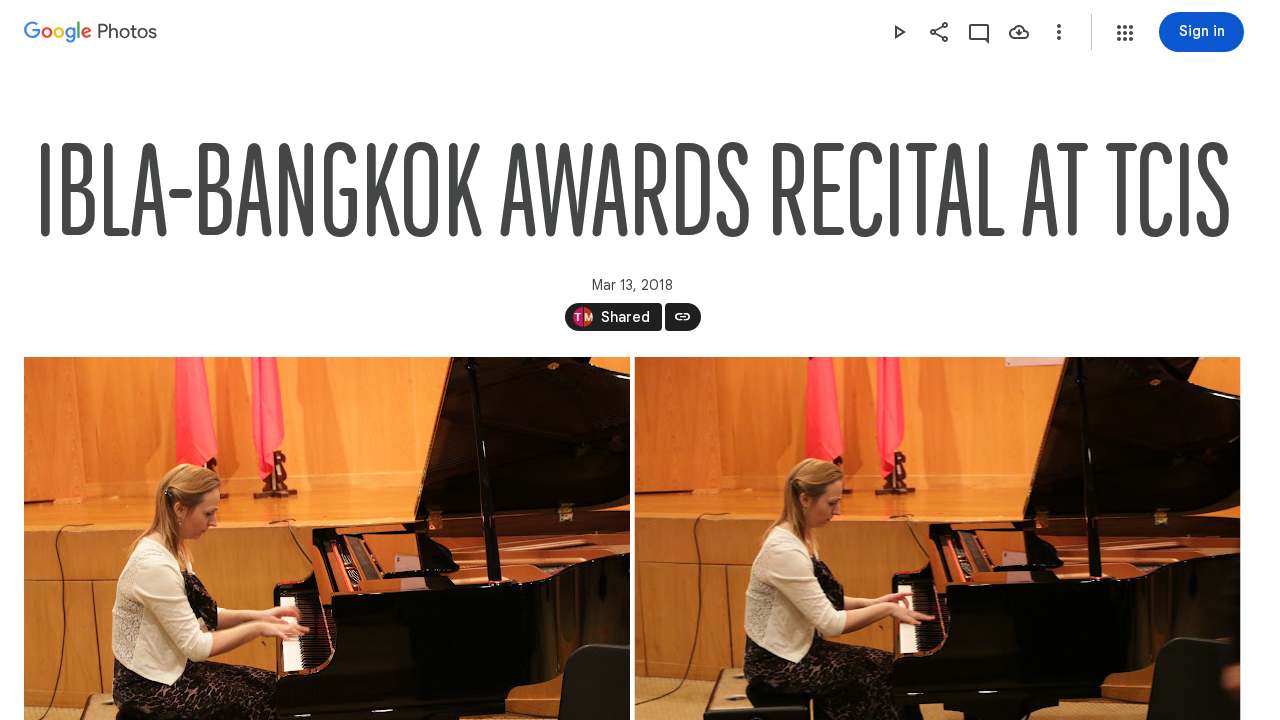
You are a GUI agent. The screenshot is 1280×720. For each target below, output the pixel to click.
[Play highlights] (899, 32)
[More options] (1059, 32)
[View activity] (979, 32)
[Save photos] (1019, 32)
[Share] (939, 32)
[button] (1125, 33)
